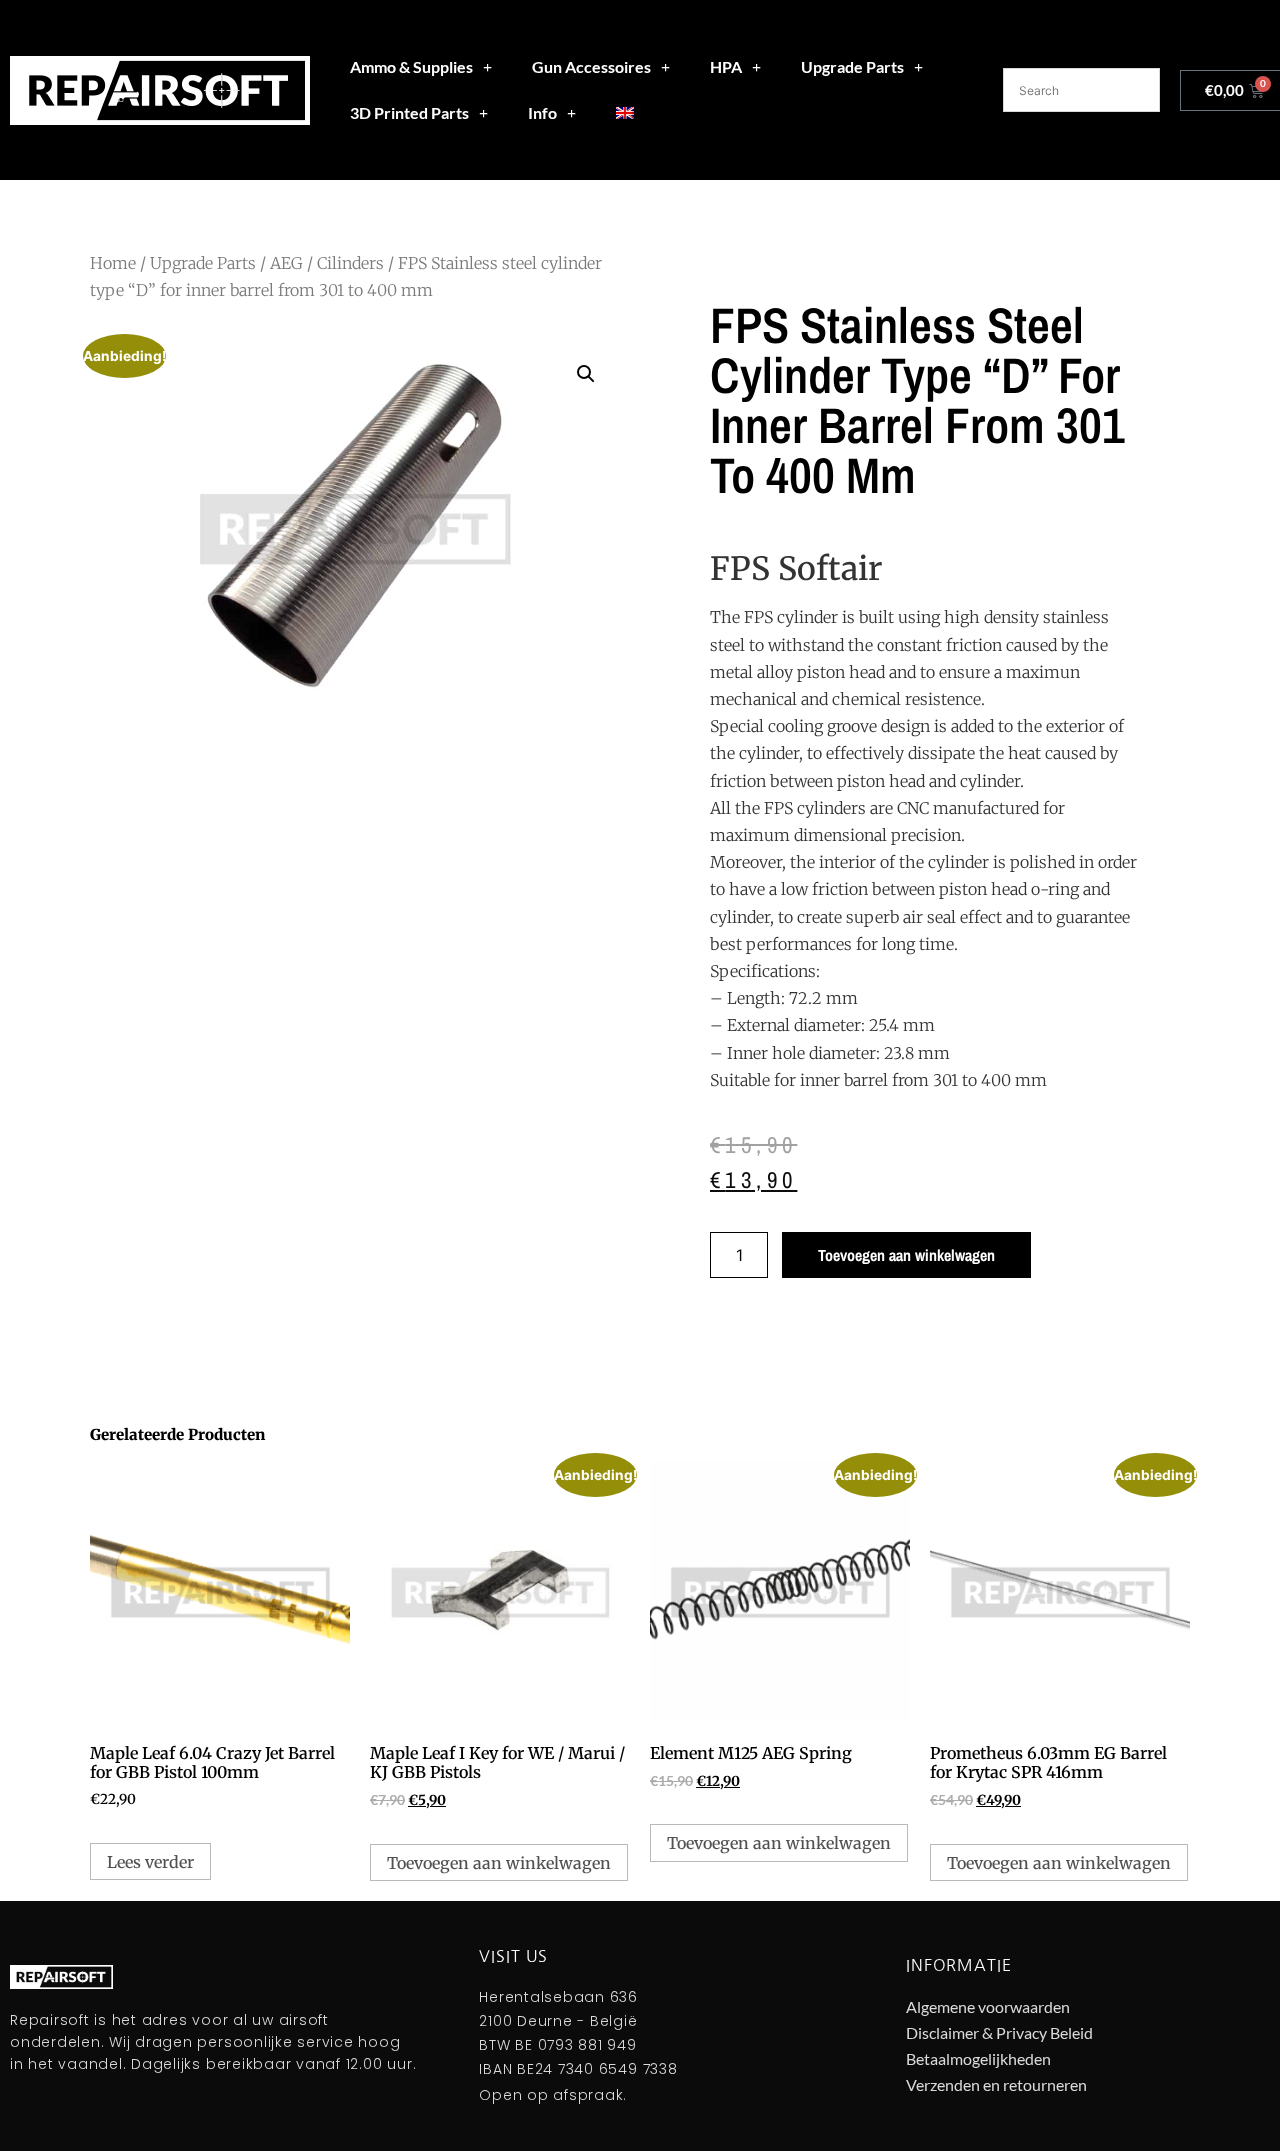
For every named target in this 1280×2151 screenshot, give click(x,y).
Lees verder (150, 1862)
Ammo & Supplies (411, 66)
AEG (286, 263)
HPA (726, 66)
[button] (586, 374)
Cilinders (350, 263)
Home (113, 263)
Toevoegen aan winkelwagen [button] (499, 1863)
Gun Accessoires (591, 66)
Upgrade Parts (852, 66)
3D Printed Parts (409, 112)
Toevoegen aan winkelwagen (906, 1255)
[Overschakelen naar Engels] (625, 113)
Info (542, 112)
